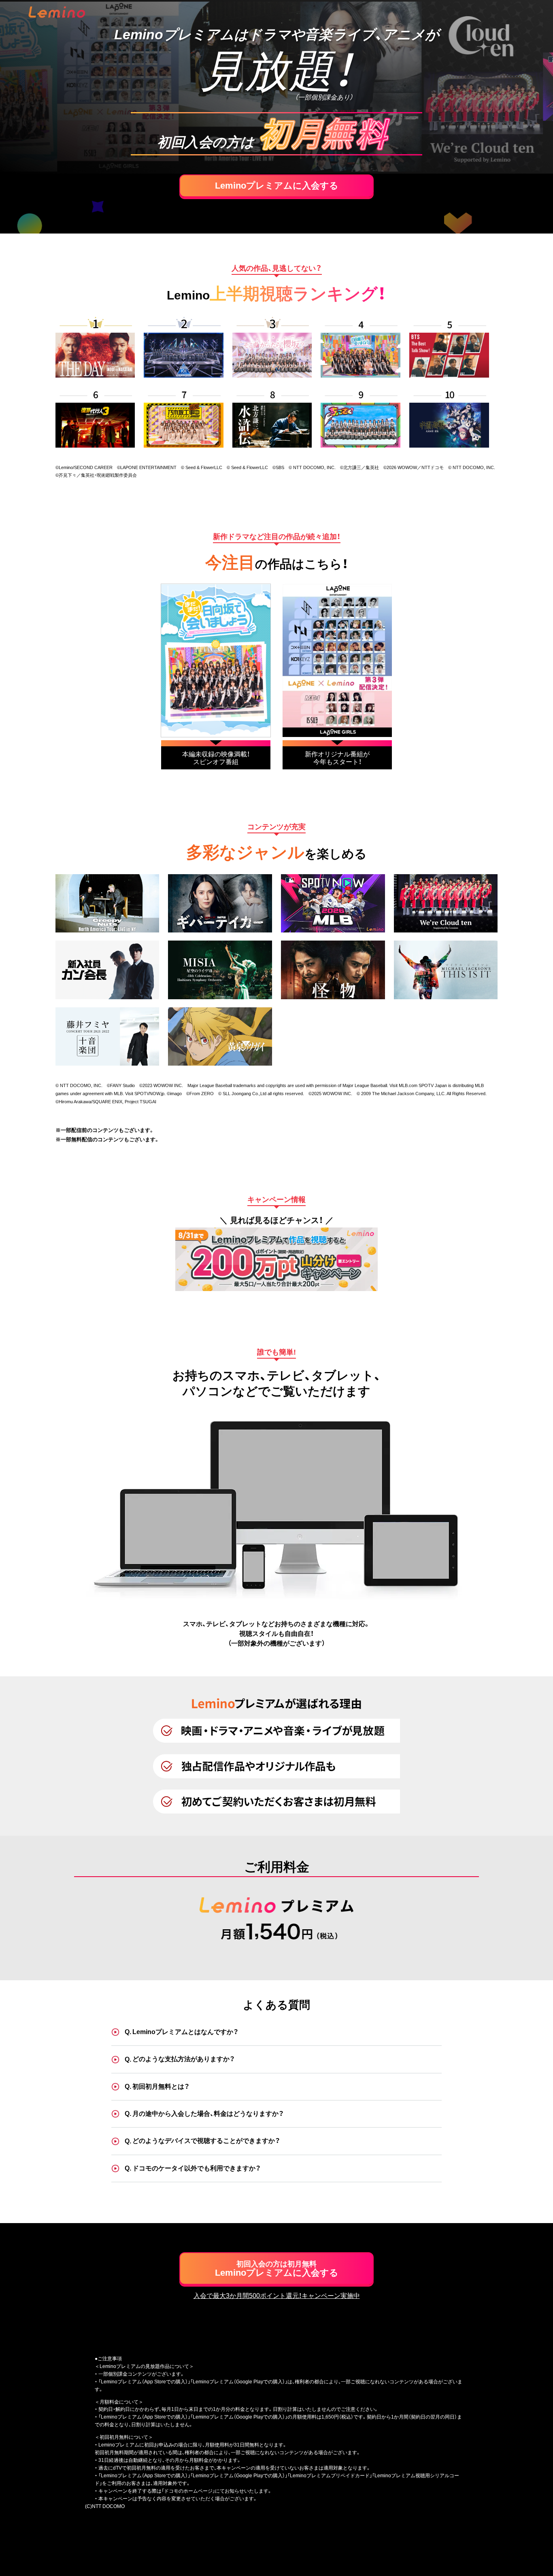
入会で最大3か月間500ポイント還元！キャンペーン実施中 (277, 2296)
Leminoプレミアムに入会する (277, 186)
